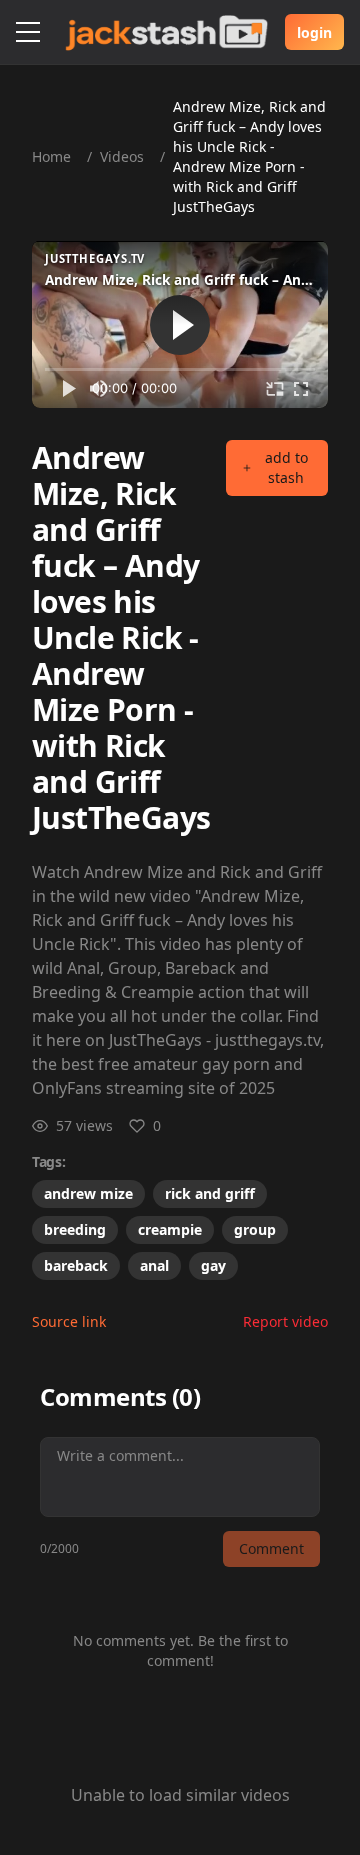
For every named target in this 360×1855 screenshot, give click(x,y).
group (255, 1229)
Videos (122, 156)
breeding (75, 1229)
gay (213, 1265)
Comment (271, 1548)
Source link (69, 1321)
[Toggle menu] (28, 32)
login (314, 32)
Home (51, 156)
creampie (170, 1229)
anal (154, 1265)
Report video (285, 1321)
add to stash (286, 467)
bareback (76, 1265)
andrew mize (88, 1193)
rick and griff (210, 1193)
